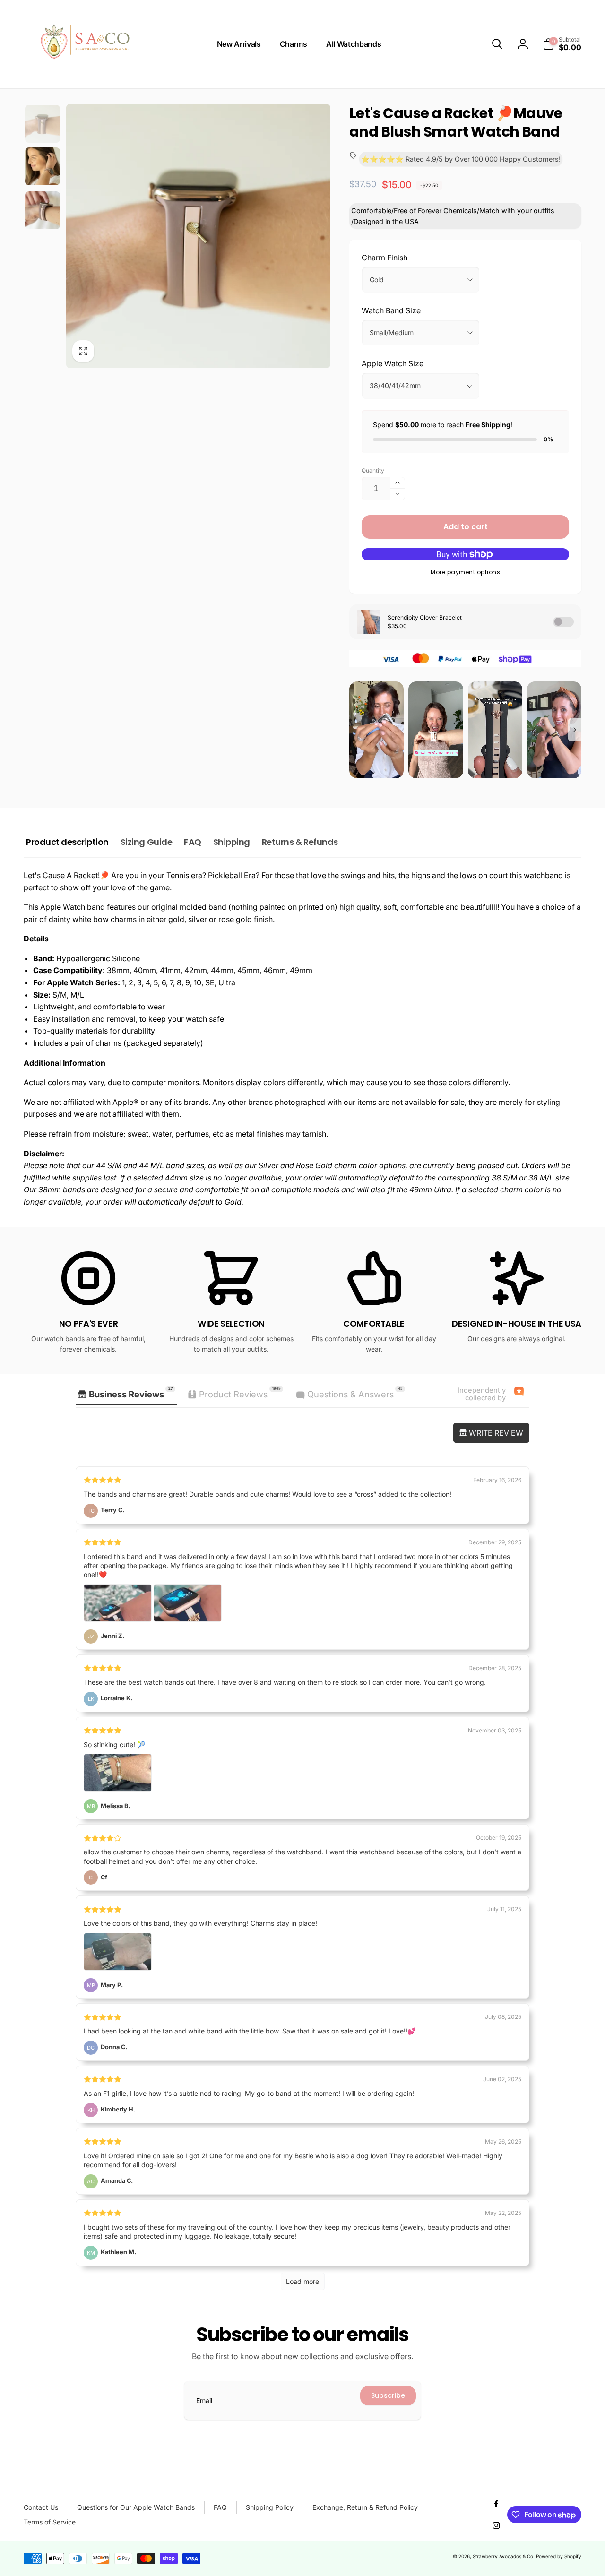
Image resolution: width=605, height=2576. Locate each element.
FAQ (193, 842)
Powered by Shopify (559, 2556)
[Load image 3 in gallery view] (43, 210)
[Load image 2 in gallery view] (43, 166)
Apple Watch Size (393, 363)
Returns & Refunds (300, 842)
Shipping (232, 842)
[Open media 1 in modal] (198, 236)
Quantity (373, 470)
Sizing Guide (146, 842)
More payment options (465, 572)
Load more (302, 2281)
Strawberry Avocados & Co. (504, 2556)
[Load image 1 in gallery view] (43, 124)
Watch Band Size (391, 310)
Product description (67, 842)
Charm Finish (385, 258)
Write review (495, 1433)
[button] (497, 44)
